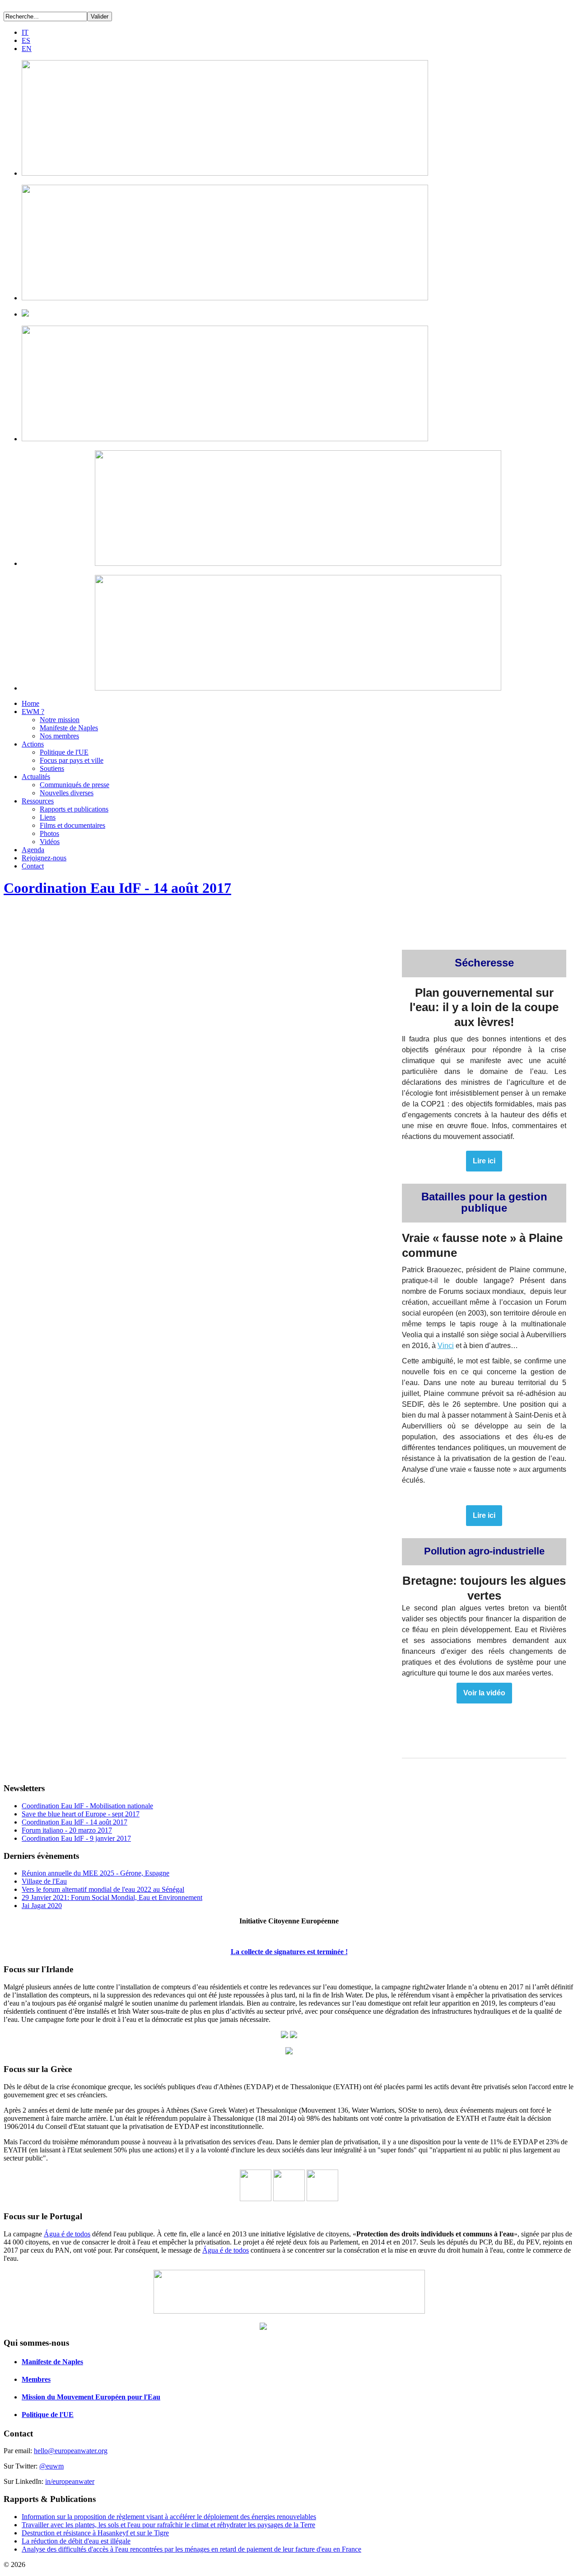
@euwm (51, 2466)
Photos (49, 833)
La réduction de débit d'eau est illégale (76, 2541)
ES (26, 40)
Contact (33, 866)
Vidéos (50, 842)
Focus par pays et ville (72, 760)
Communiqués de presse (75, 785)
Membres (36, 2379)
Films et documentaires (72, 825)
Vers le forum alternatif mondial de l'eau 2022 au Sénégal (103, 1889)
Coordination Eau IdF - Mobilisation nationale (87, 1806)
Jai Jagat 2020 (42, 1906)
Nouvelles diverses (67, 793)
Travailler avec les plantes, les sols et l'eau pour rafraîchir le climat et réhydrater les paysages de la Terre (168, 2525)
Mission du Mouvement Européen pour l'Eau (91, 2397)
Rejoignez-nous (44, 858)
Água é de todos (67, 2234)
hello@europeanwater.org (71, 2451)
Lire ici (484, 1161)
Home (30, 703)
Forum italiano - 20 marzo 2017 (67, 1830)
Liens (48, 817)
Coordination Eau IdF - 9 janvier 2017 (76, 1838)
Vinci (446, 1346)
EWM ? (33, 712)
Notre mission (60, 720)
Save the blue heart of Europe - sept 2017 (81, 1814)
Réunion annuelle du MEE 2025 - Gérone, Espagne (96, 1873)
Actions (33, 744)
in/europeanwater (70, 2481)
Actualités (36, 777)
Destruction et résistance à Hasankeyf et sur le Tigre (95, 2533)
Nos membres (59, 736)
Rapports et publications (74, 809)
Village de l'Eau (44, 1881)
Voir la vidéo (484, 1693)
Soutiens (52, 768)
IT (25, 32)
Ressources (38, 801)
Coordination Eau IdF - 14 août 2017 (117, 888)
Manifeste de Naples (69, 728)
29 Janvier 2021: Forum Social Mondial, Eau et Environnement (112, 1897)
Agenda (33, 850)
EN (27, 49)
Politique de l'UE (64, 752)
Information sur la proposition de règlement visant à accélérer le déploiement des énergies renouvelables (169, 2517)
